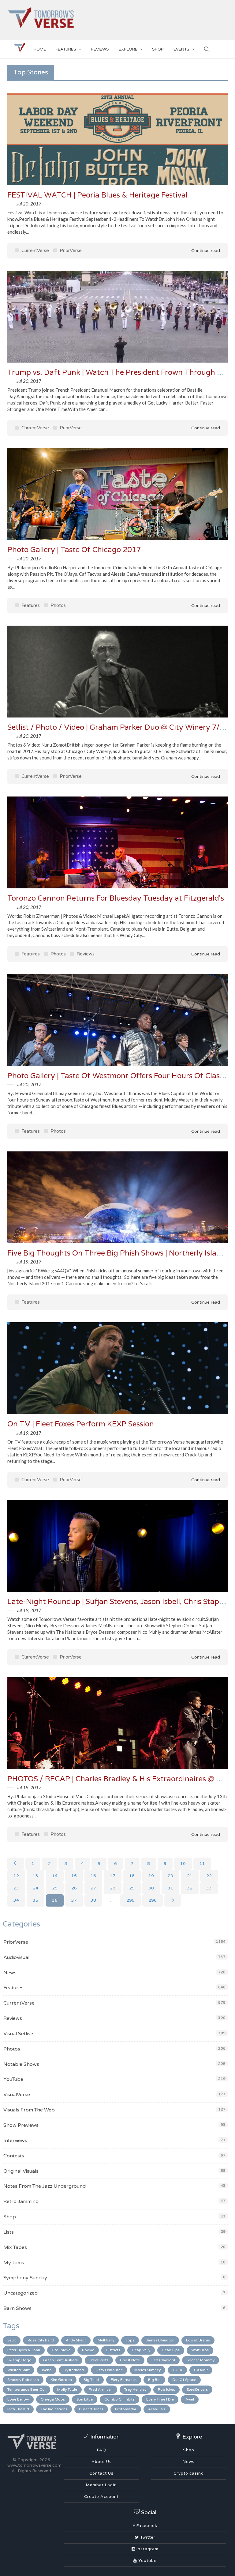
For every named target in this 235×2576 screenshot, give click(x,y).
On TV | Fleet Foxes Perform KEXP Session (81, 1424)
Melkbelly (106, 2340)
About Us (102, 2462)
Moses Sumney (147, 2370)
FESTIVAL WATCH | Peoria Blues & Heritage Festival (97, 195)
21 (190, 1876)
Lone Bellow (18, 2399)
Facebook (146, 2526)
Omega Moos (53, 2399)
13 (35, 1876)
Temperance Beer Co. (26, 2390)
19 (151, 1876)
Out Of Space (184, 2380)
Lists (9, 2232)
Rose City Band (41, 2340)
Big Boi (154, 2380)
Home (40, 49)
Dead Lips (171, 2350)
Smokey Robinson (23, 2380)
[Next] (173, 1900)
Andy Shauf (76, 2340)
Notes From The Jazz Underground (45, 2186)
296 (153, 1900)
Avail (190, 2399)
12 (16, 1876)
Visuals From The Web (29, 2110)
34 (16, 1900)
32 (190, 1888)
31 (170, 1888)
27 (93, 1888)
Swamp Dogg (19, 2360)
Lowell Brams (198, 2340)
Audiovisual (16, 1957)
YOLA (177, 2370)
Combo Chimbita (119, 2399)
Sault (12, 2340)
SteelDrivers (197, 2390)
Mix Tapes (15, 2247)
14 (55, 1876)
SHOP (158, 49)
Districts (113, 2350)
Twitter (147, 2537)
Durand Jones (91, 2409)
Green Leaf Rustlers (60, 2360)
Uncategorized (21, 2293)
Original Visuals (21, 2171)
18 (132, 1876)
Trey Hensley (135, 2390)
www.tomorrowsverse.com (34, 2465)
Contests (14, 2156)
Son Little (85, 2399)
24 (35, 1888)
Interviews (15, 2141)
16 (93, 1876)
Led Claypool (163, 2360)
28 (113, 1888)
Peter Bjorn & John (24, 2350)
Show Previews (21, 2125)
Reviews (100, 49)
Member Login (101, 2485)
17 (113, 1876)
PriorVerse (70, 250)
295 (131, 1900)
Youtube (147, 2561)
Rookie (88, 2350)
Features (66, 49)
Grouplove (61, 2350)
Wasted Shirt (19, 2370)
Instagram (147, 2549)
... (111, 1900)
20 (170, 1876)
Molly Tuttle (67, 2390)
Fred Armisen (101, 2390)
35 (35, 1900)
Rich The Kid (18, 2409)
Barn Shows (17, 2308)
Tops (130, 2340)
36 (55, 1900)
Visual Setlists (19, 2034)
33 (209, 1888)
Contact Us (101, 2473)
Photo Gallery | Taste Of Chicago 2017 (74, 550)
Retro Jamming (21, 2201)
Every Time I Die (160, 2399)
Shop (10, 2217)
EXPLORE (128, 49)
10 (183, 1864)
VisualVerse (17, 2095)
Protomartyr (126, 2409)
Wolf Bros (200, 2350)
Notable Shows (21, 2064)
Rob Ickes (166, 2390)
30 (151, 1888)
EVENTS (181, 49)
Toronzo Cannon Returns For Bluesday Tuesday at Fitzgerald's (116, 898)
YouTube (13, 2079)
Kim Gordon (61, 2380)
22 (209, 1876)
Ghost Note (130, 2360)
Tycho (47, 2370)
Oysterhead (74, 2370)
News (10, 1973)
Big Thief (91, 2380)
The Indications (54, 2409)
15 (74, 1876)
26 (74, 1888)
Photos (58, 605)
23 (16, 1888)
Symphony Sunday (25, 2278)
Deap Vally (141, 2350)
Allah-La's (157, 2409)
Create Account (101, 2497)
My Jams (14, 2263)
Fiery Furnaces (124, 2380)
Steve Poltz (99, 2360)
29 (132, 1888)
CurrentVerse (35, 250)
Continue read (205, 251)
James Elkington (160, 2340)
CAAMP (201, 2370)
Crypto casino (189, 2473)
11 (202, 1864)
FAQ (102, 2450)
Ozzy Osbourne (109, 2370)
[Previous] (16, 1864)
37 (74, 1900)
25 (55, 1888)
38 (93, 1900)
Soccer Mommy (201, 2360)
